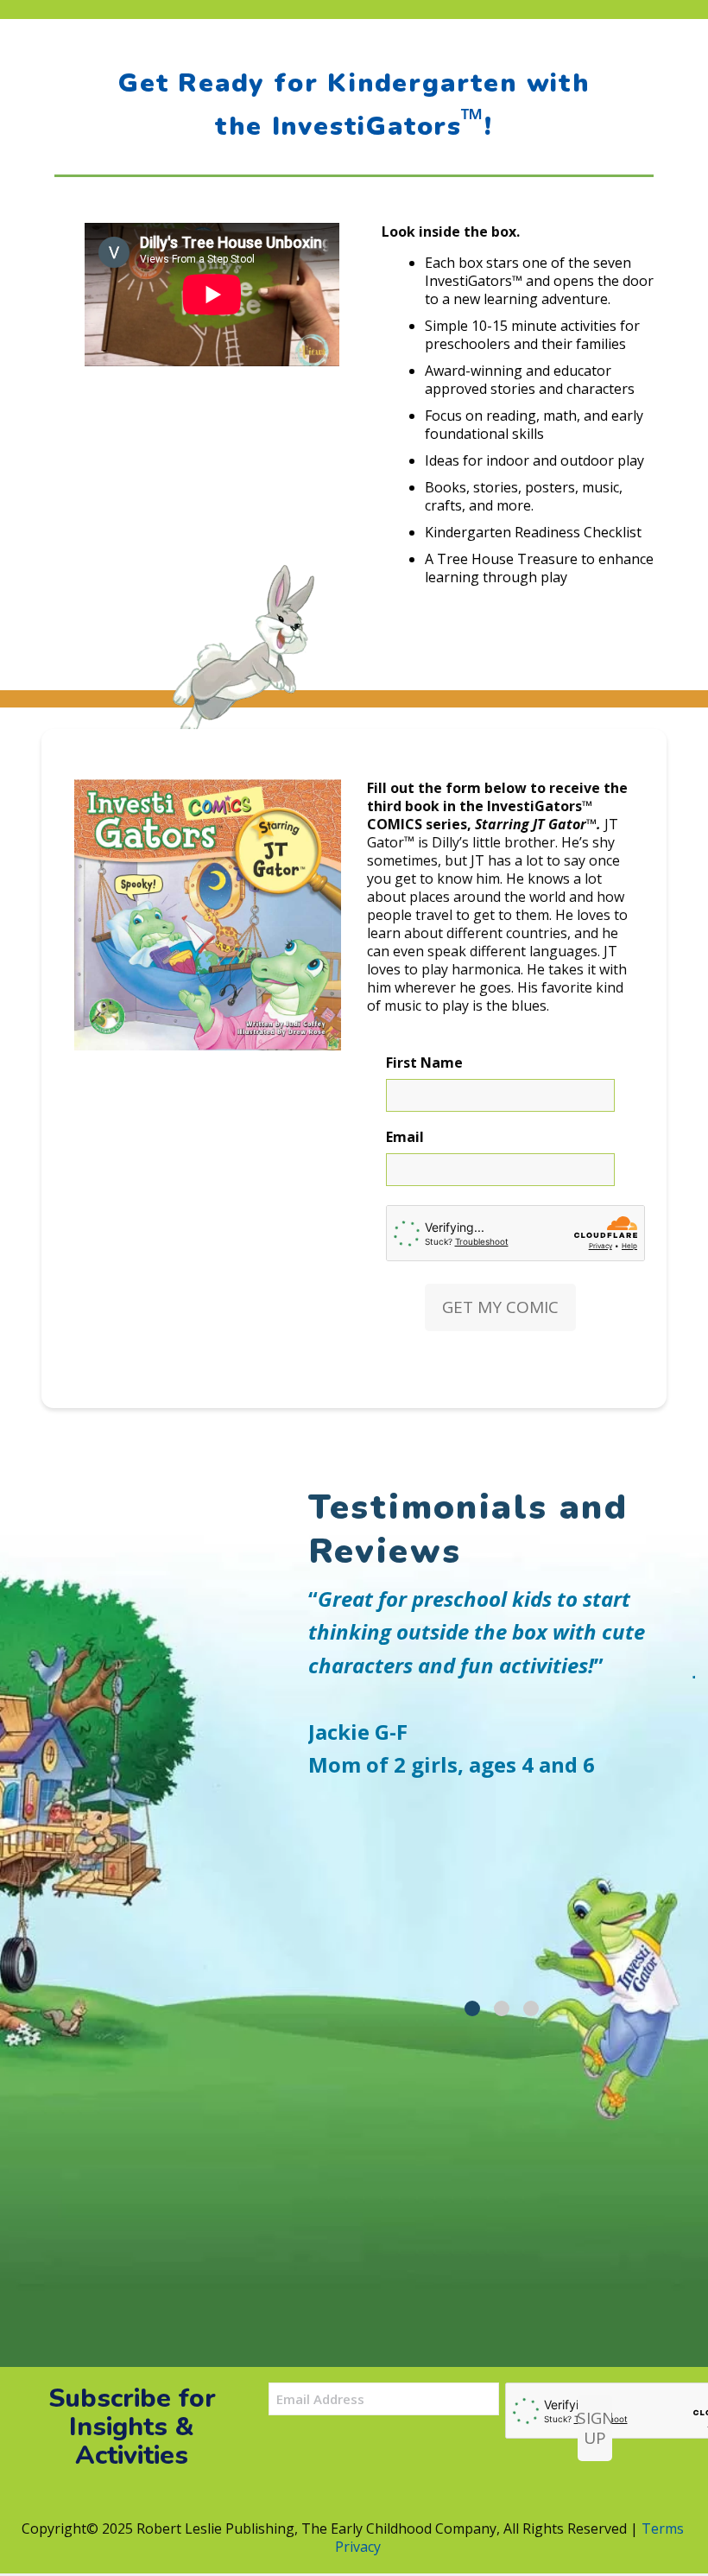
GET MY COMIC (500, 1307)
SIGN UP (595, 2428)
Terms (663, 2528)
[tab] (472, 2008)
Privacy (358, 2547)
